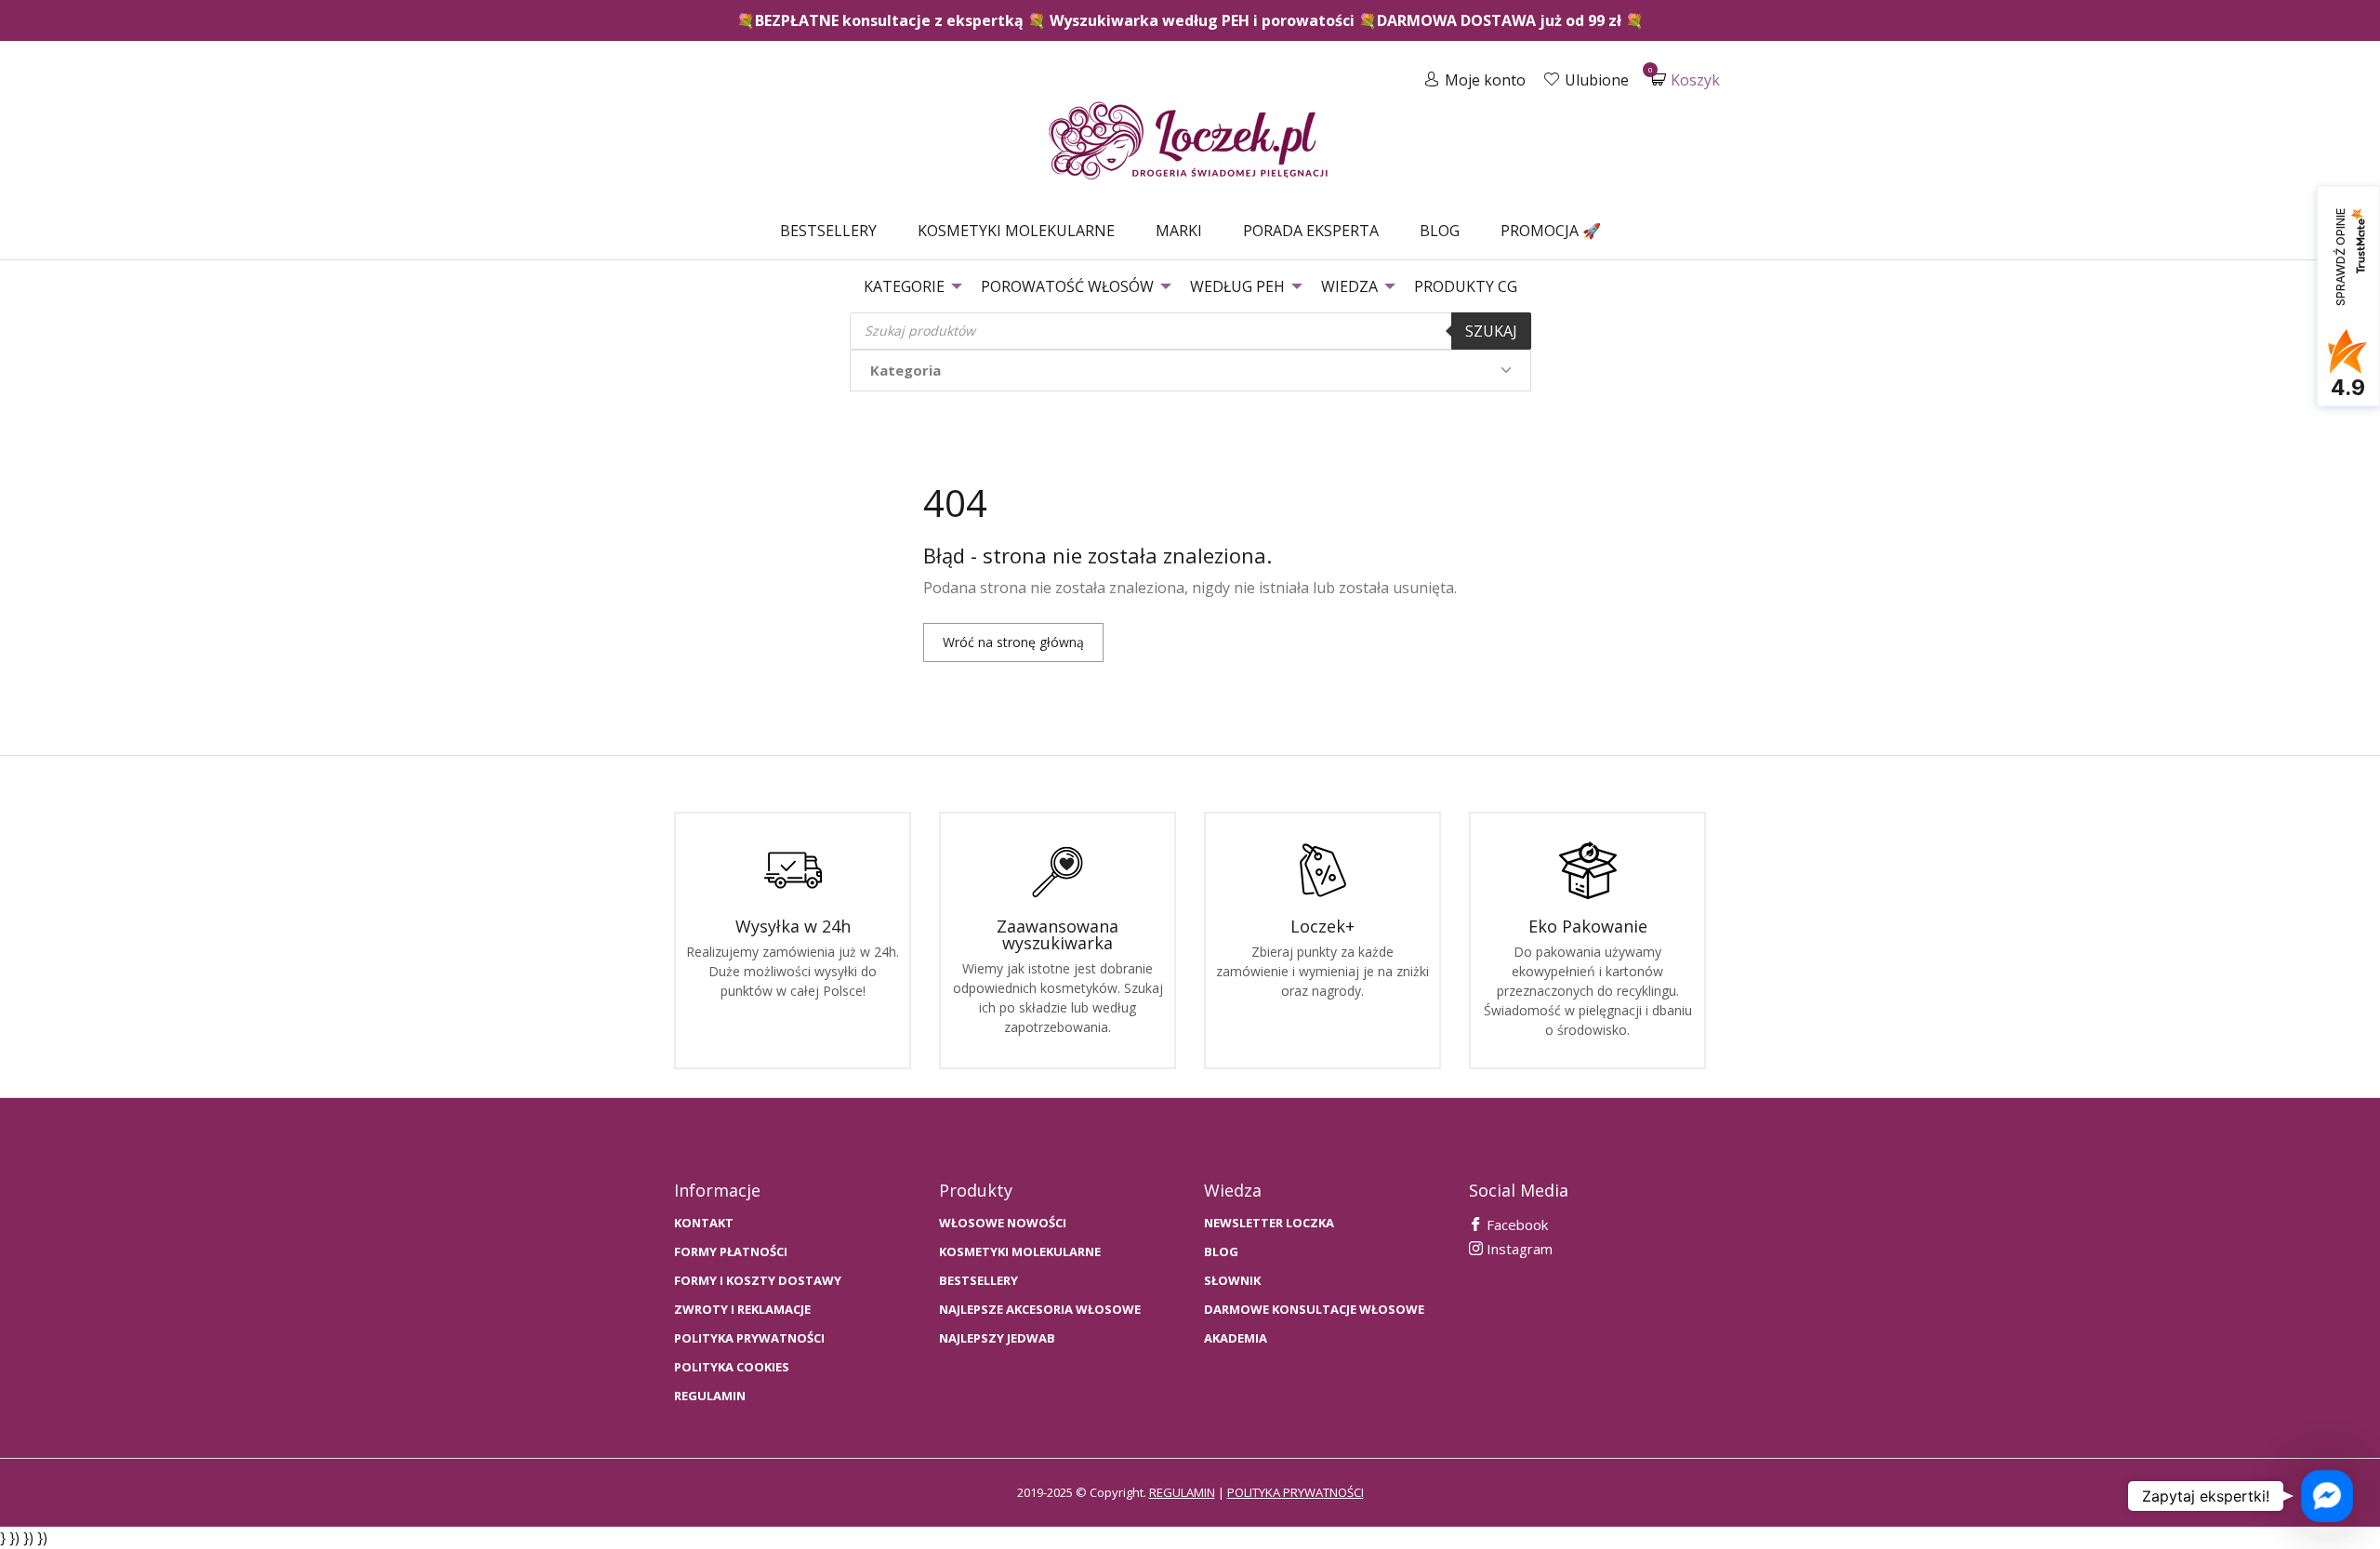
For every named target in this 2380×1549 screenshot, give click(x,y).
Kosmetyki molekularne (1016, 231)
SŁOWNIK (1232, 1281)
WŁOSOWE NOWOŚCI (1003, 1223)
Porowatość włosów (1067, 286)
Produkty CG (1466, 286)
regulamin (1182, 1492)
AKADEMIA (1236, 1338)
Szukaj (1491, 331)
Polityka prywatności (749, 1338)
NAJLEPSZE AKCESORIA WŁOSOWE (1040, 1310)
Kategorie (904, 286)
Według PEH (1237, 286)
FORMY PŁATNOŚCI (731, 1252)
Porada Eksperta (1311, 231)
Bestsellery (828, 231)
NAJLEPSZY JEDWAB (997, 1338)
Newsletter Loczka (1269, 1223)
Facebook (1515, 1225)
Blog (1440, 231)
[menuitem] (828, 231)
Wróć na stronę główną (1013, 642)
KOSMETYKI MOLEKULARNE (1020, 1252)
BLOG (1221, 1252)
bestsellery (978, 1281)
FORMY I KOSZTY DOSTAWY (758, 1281)
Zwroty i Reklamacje (742, 1310)
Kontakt (704, 1223)
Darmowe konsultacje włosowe (1314, 1310)
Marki (1179, 231)
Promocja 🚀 (1551, 231)
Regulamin (710, 1396)
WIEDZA (1349, 286)
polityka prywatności (1296, 1492)
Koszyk (1686, 79)
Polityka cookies (732, 1367)
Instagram (1518, 1249)
